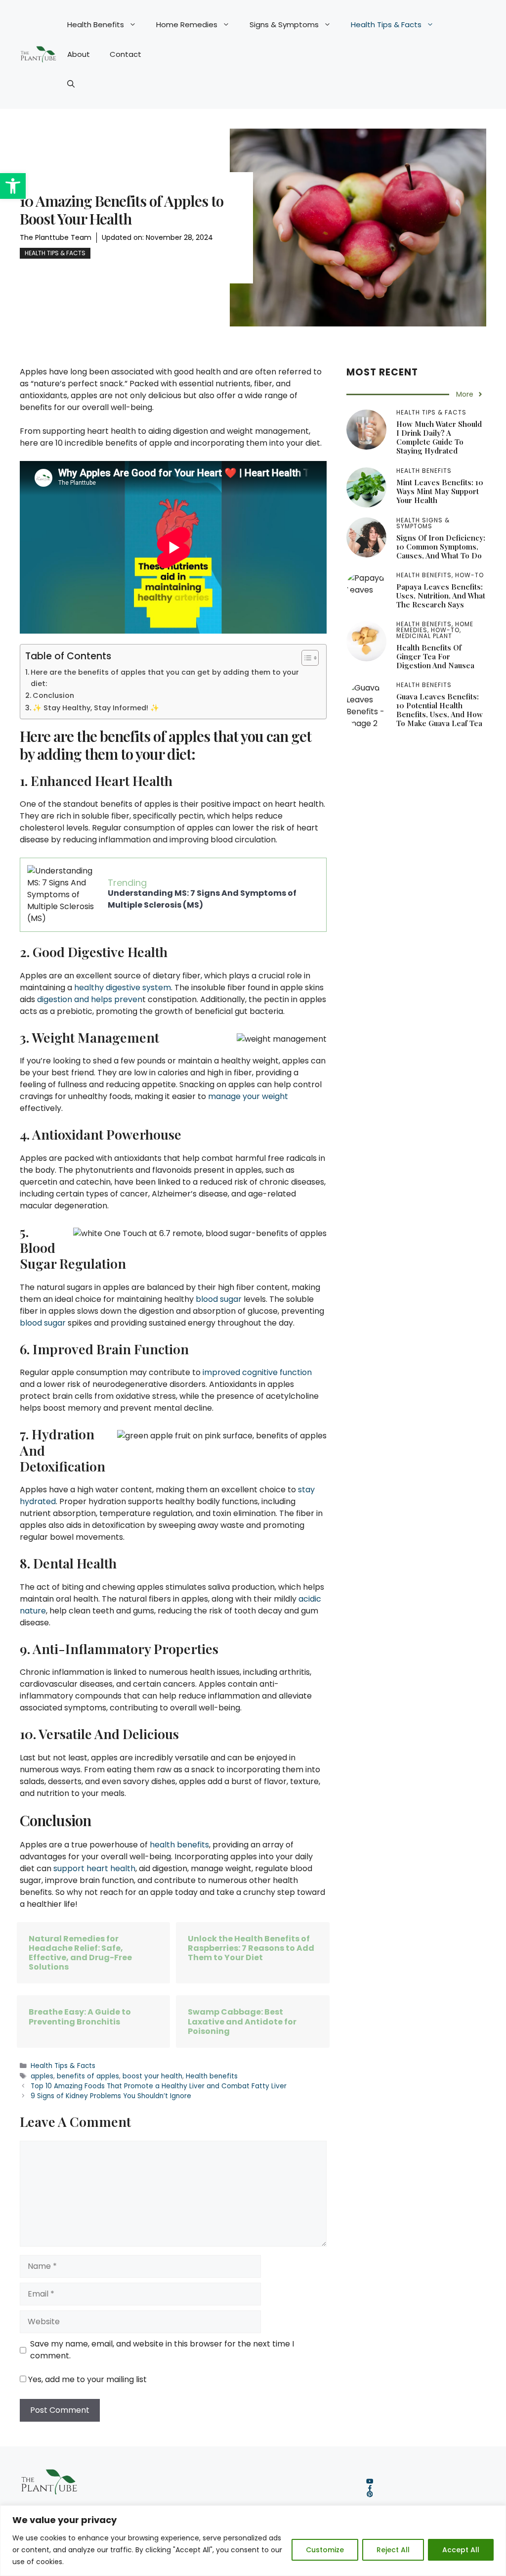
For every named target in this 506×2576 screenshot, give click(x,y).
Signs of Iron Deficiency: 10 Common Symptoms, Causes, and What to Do (441, 547)
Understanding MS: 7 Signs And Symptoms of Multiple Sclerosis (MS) (202, 899)
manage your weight (248, 1096)
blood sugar (219, 1299)
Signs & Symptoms (284, 24)
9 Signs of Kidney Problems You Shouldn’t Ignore (111, 2096)
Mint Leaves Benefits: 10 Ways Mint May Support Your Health (440, 491)
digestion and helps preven (90, 999)
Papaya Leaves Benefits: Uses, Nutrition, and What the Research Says (441, 596)
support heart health (94, 1868)
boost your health (152, 2076)
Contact (126, 54)
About (79, 54)
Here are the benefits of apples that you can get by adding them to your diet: (165, 678)
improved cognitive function (257, 1372)
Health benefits (212, 2076)
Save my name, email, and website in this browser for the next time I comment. (162, 2350)
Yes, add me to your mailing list (86, 2379)
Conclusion (53, 695)
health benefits (179, 1845)
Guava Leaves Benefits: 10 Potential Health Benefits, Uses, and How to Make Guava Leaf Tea (440, 710)
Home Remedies (187, 24)
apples (42, 2076)
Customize (325, 2550)
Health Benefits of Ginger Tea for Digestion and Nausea (435, 656)
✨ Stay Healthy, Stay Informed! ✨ (96, 708)
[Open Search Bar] (71, 84)
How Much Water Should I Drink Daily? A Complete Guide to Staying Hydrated (439, 437)
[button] (13, 186)
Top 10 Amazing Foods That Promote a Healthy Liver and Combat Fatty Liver (159, 2086)
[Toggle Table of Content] (305, 658)
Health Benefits (96, 24)
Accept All (461, 2550)
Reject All (393, 2550)
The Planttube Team (56, 237)
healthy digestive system (123, 988)
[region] (253, 2541)
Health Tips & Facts (386, 24)
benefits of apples (88, 2076)
